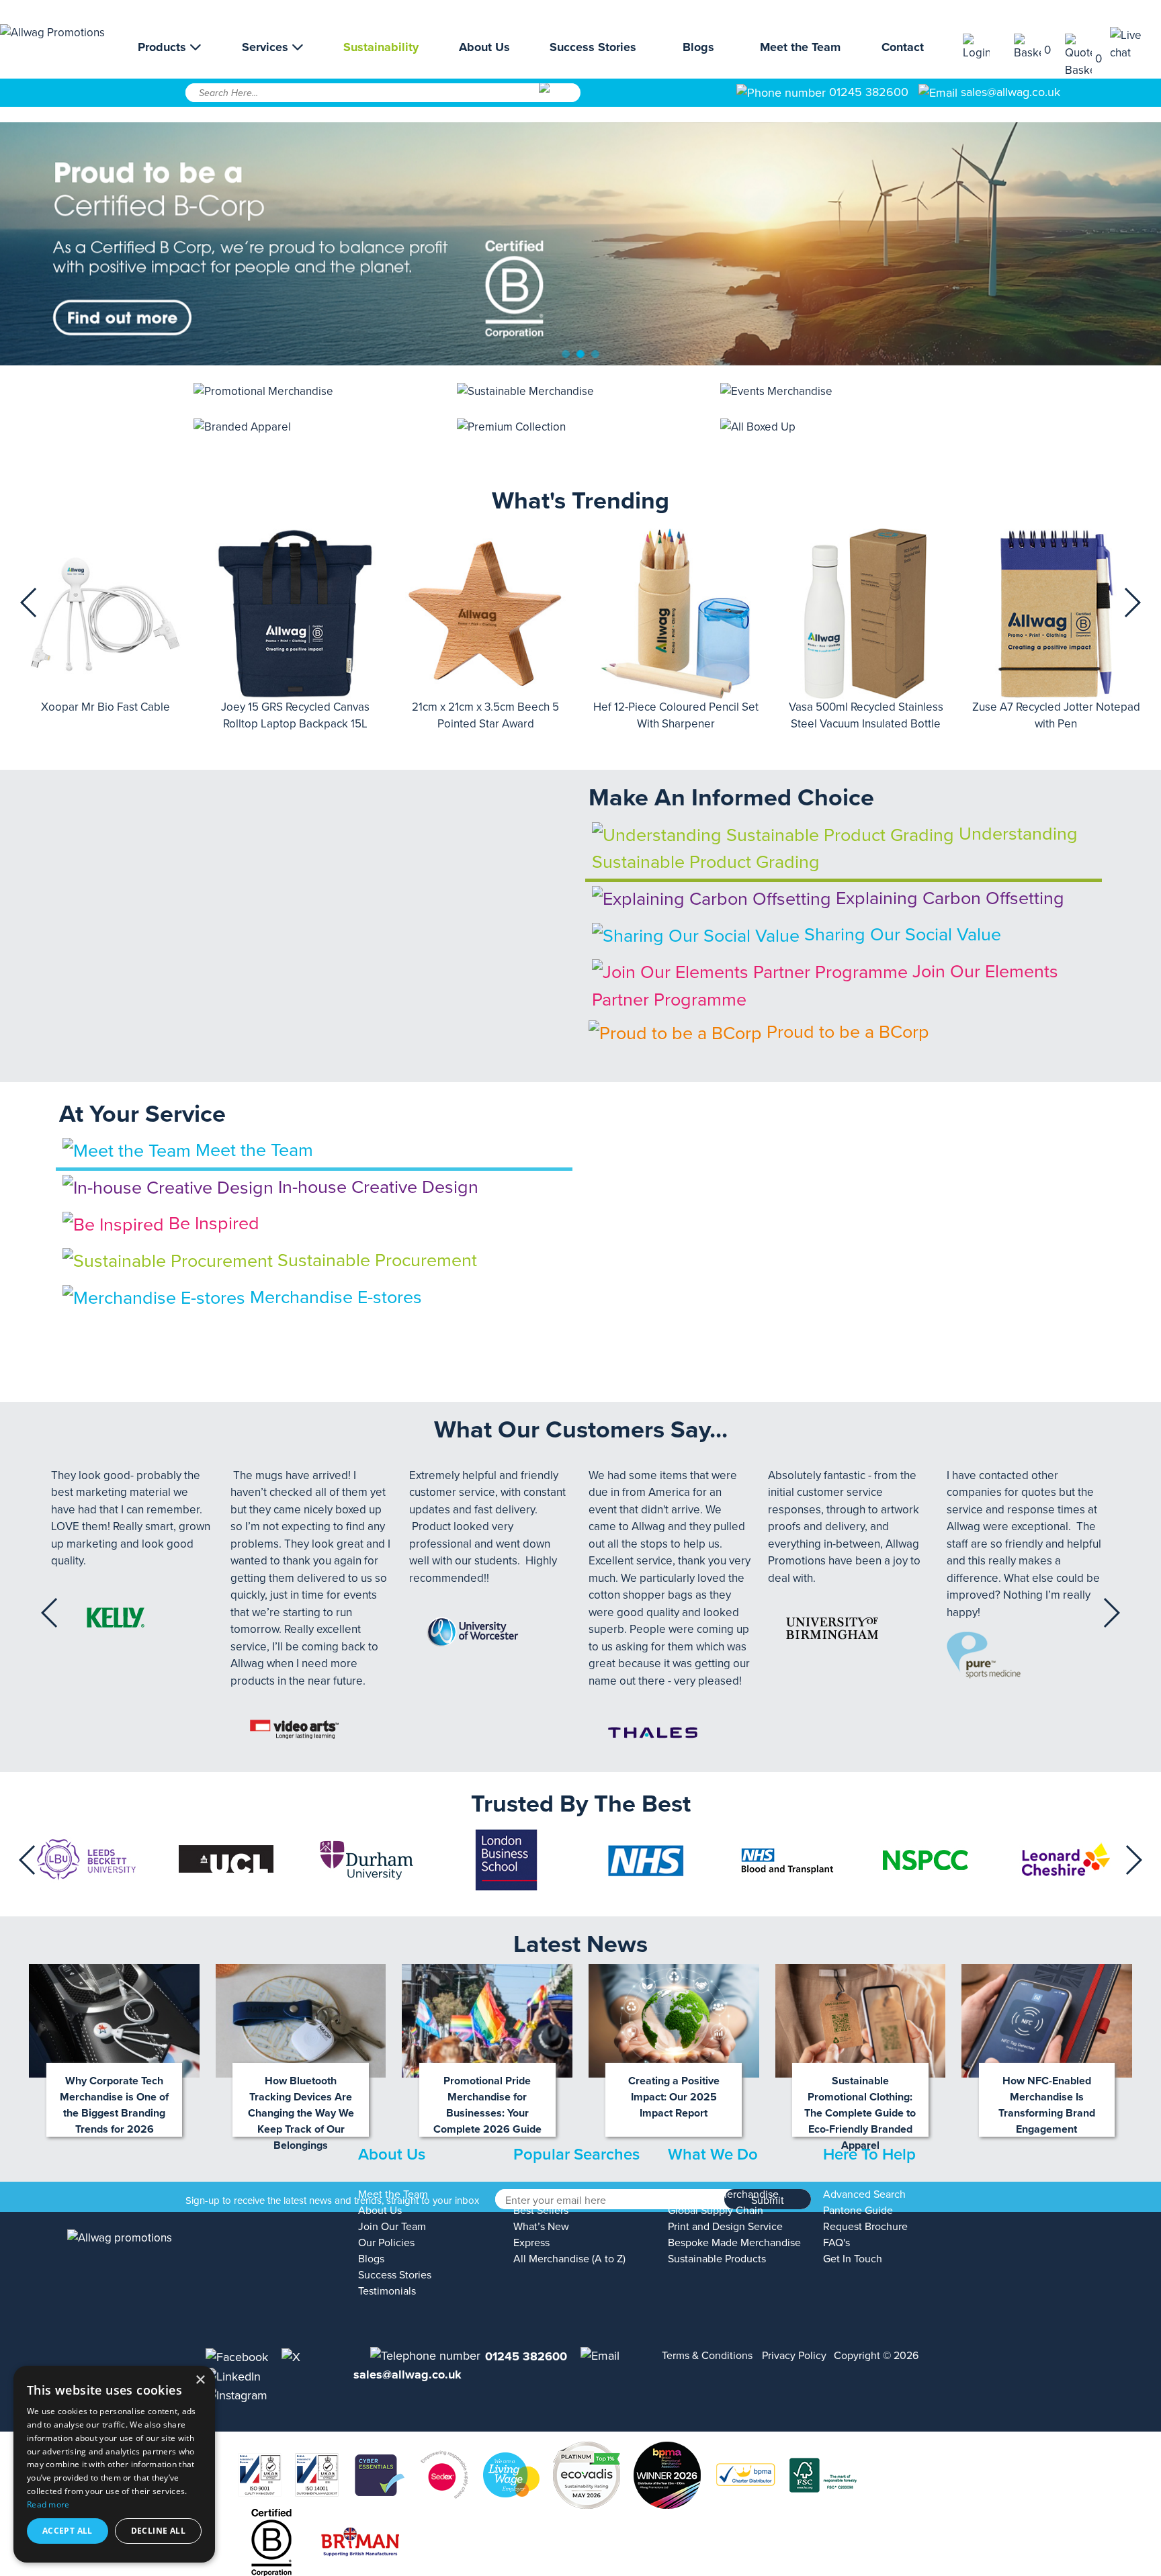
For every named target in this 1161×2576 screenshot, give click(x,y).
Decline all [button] (158, 2531)
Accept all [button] (68, 2531)
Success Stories (593, 47)
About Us (484, 47)
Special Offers (546, 2194)
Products (164, 47)
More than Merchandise (723, 2194)
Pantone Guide (858, 2211)
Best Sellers (541, 2211)
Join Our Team (392, 2227)
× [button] (200, 2380)
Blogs (698, 47)
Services (267, 47)
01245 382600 (867, 92)
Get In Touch (853, 2259)
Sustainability (381, 47)
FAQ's (836, 2243)
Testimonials (387, 2291)
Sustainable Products (717, 2259)
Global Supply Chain (716, 2211)
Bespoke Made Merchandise (734, 2243)
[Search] (559, 97)
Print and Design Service (725, 2227)
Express (531, 2243)
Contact (903, 47)
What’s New (541, 2227)
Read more (48, 2504)
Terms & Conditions (707, 2356)
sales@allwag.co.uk (1010, 92)
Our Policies (386, 2243)
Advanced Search (864, 2194)
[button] (29, 603)
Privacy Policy (794, 2356)
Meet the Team (800, 47)
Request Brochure (865, 2227)
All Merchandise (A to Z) (569, 2259)
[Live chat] (1135, 44)
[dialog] (114, 2464)
